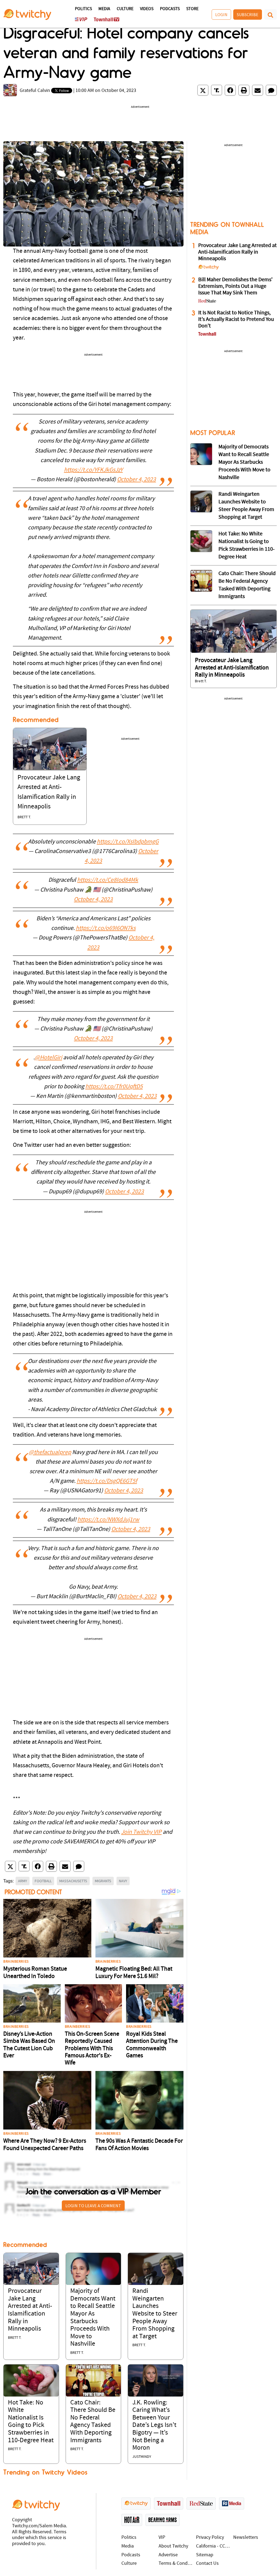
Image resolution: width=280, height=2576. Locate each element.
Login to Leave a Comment (93, 2206)
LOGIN (221, 14)
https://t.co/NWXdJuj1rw (108, 1520)
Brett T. (24, 817)
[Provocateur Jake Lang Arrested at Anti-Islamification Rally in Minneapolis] (50, 749)
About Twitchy (173, 2546)
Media (104, 9)
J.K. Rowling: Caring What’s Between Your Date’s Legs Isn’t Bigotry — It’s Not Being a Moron (154, 2426)
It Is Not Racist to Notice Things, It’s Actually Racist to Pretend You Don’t (236, 320)
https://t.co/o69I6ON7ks (106, 928)
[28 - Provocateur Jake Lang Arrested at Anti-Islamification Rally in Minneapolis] (234, 631)
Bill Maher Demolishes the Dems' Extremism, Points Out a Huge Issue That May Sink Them (235, 286)
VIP (162, 2538)
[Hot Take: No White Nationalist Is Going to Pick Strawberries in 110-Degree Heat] (31, 2381)
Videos (147, 9)
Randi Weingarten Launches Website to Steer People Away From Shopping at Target (155, 2314)
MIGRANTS (103, 1881)
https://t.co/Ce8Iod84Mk (108, 880)
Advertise (168, 2555)
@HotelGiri (48, 1058)
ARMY (23, 1881)
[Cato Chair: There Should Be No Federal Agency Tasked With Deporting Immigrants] (94, 2381)
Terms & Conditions (176, 2564)
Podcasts (170, 9)
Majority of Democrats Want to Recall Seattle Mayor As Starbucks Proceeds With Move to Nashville (244, 462)
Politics (83, 9)
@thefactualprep (50, 1453)
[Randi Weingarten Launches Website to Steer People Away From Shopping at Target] (156, 2269)
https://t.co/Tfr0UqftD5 (114, 1087)
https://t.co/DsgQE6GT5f (107, 1481)
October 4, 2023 (136, 480)
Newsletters (246, 2538)
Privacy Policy (210, 2538)
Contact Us (207, 2564)
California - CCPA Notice (213, 2546)
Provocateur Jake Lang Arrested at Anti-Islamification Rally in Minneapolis (237, 252)
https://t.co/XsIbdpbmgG (128, 842)
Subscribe (248, 14)
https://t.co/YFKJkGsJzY (93, 470)
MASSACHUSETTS (73, 1881)
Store (192, 9)
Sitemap (205, 2555)
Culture (125, 9)
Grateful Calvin (35, 91)
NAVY (123, 1881)
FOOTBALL (43, 1881)
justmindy (142, 2457)
